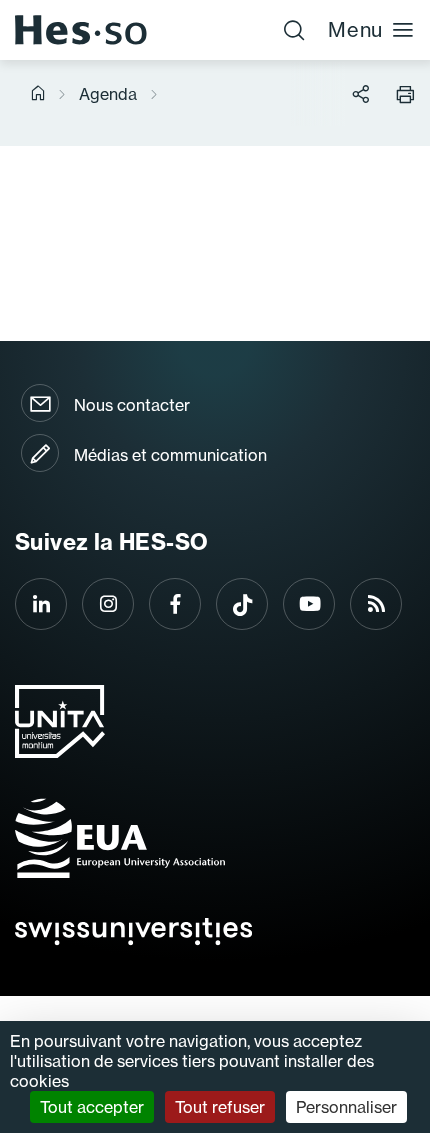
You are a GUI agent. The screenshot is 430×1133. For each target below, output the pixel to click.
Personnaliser (346, 1107)
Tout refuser (220, 1107)
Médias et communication (170, 455)
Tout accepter (92, 1107)
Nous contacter (132, 405)
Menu (355, 29)
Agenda (108, 94)
